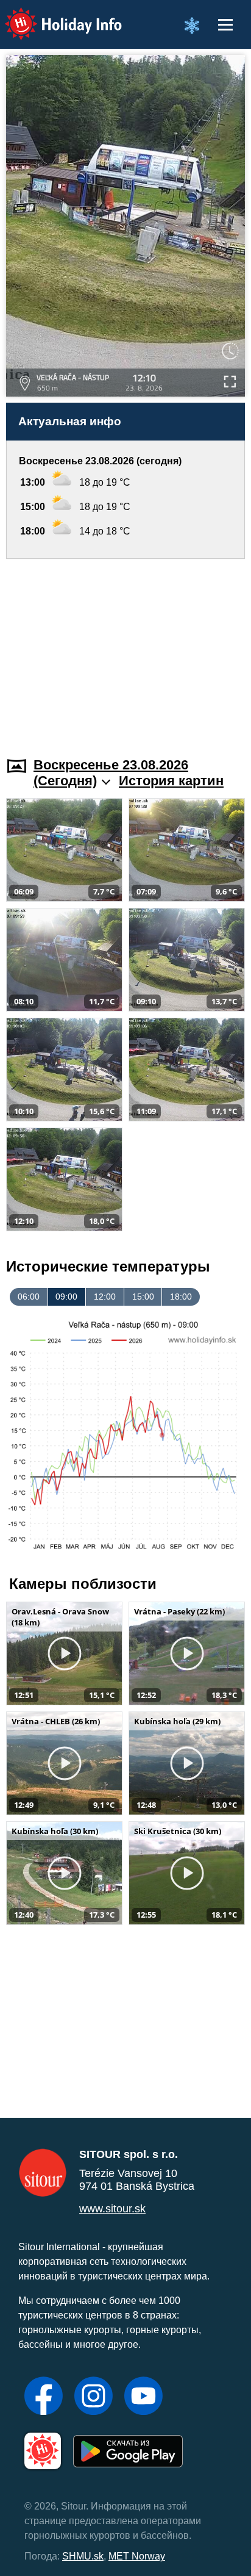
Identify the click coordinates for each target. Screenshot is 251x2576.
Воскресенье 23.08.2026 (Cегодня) (111, 773)
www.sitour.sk (112, 2209)
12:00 (105, 1297)
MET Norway (137, 2556)
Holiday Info (52, 16)
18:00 (181, 1297)
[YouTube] (143, 2397)
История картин (171, 781)
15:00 (143, 1297)
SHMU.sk (83, 2556)
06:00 (29, 1297)
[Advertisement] (125, 650)
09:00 (66, 1297)
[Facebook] (44, 2397)
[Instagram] (94, 2397)
